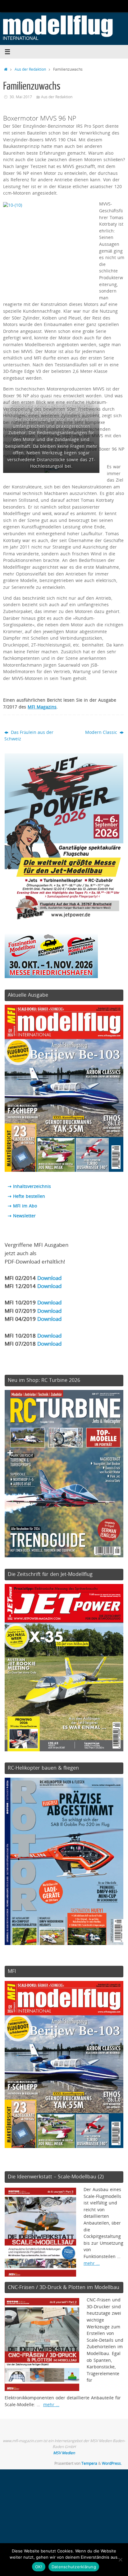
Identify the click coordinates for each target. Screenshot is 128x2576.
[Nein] (120, 2560)
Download (49, 1278)
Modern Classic (102, 732)
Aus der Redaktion (30, 69)
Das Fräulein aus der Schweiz (29, 736)
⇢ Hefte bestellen (26, 1196)
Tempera (89, 2463)
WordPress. (112, 2463)
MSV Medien (64, 2453)
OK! (39, 2567)
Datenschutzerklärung (74, 2567)
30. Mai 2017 (21, 97)
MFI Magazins (42, 707)
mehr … (92, 2263)
